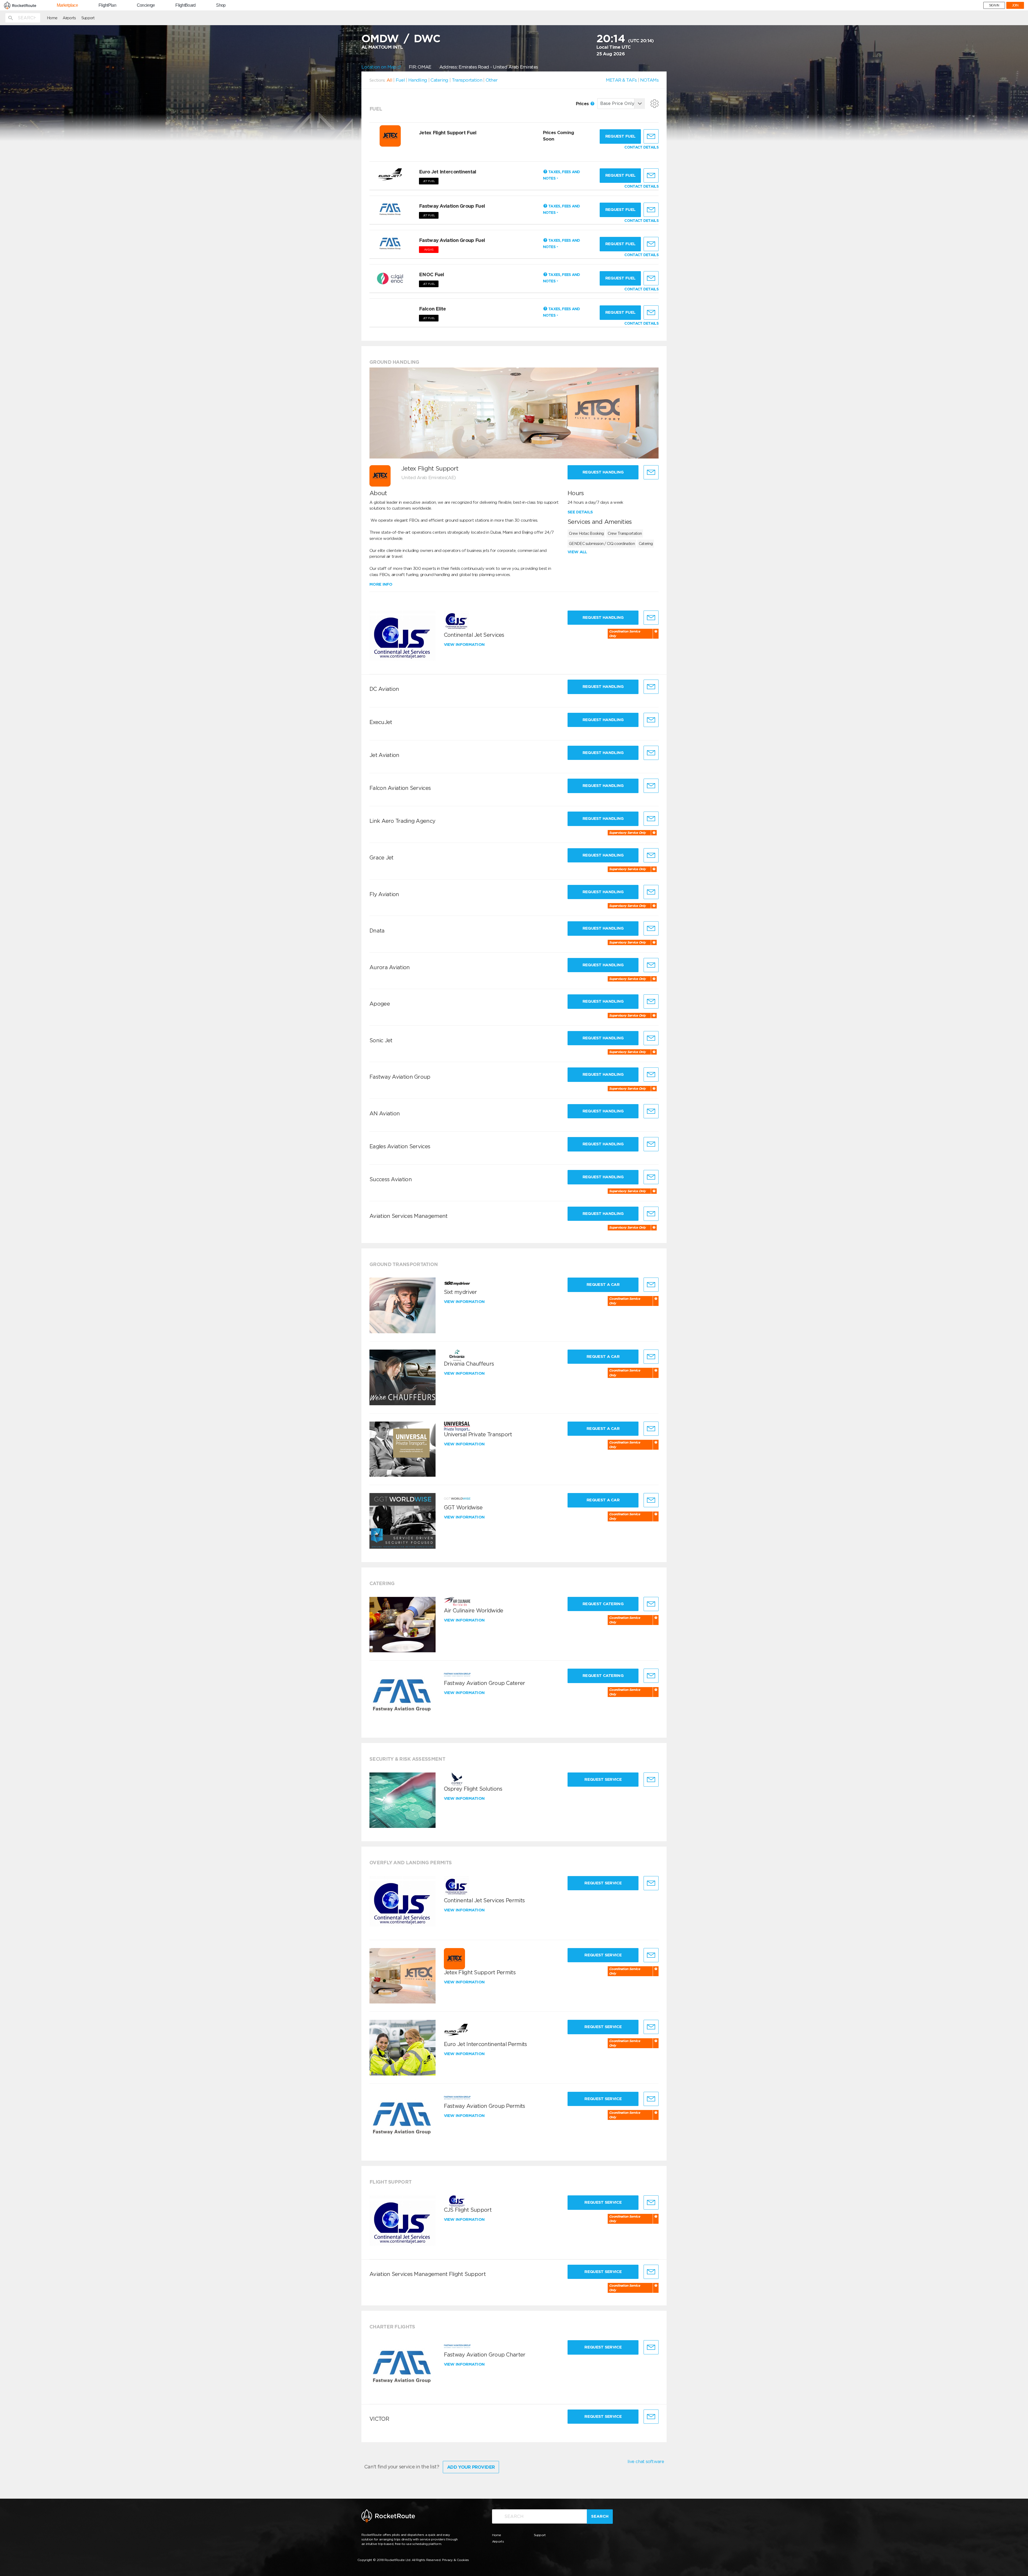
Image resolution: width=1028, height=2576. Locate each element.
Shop (221, 5)
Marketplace (67, 5)
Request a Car (603, 1285)
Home (52, 18)
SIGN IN (994, 5)
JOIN (1015, 5)
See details (580, 512)
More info (381, 584)
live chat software (646, 2461)
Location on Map (379, 67)
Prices (583, 104)
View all (577, 552)
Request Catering (603, 1604)
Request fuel (620, 136)
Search (600, 2516)
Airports (69, 18)
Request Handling (603, 472)
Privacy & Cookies (456, 2560)
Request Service (603, 1779)
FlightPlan (107, 5)
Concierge (146, 5)
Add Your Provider (471, 2467)
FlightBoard (185, 5)
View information (465, 645)
